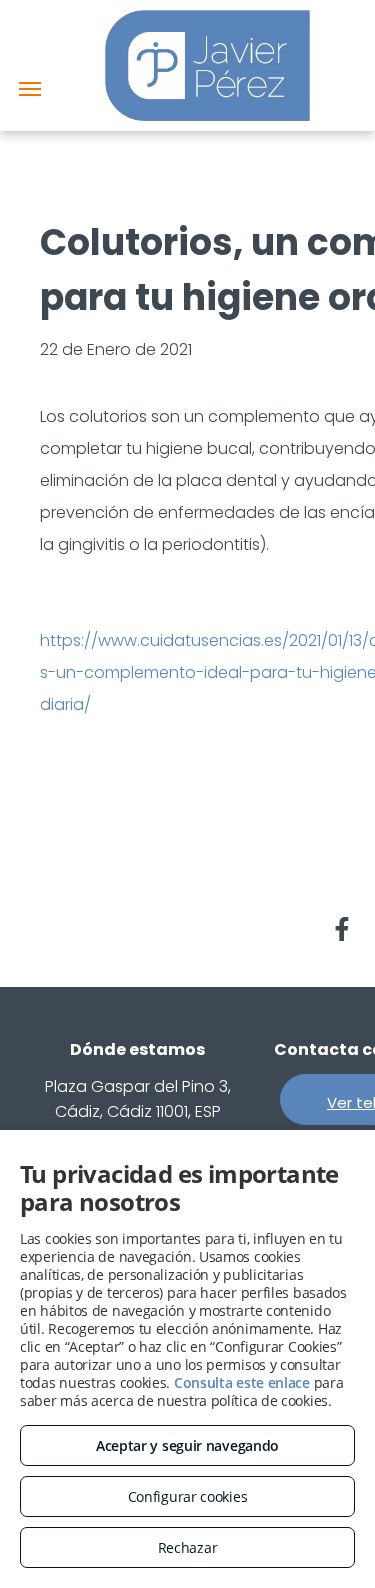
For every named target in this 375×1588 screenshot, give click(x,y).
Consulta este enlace (242, 1382)
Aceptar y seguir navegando (187, 1445)
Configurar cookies (188, 1496)
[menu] (30, 89)
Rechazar (188, 1547)
